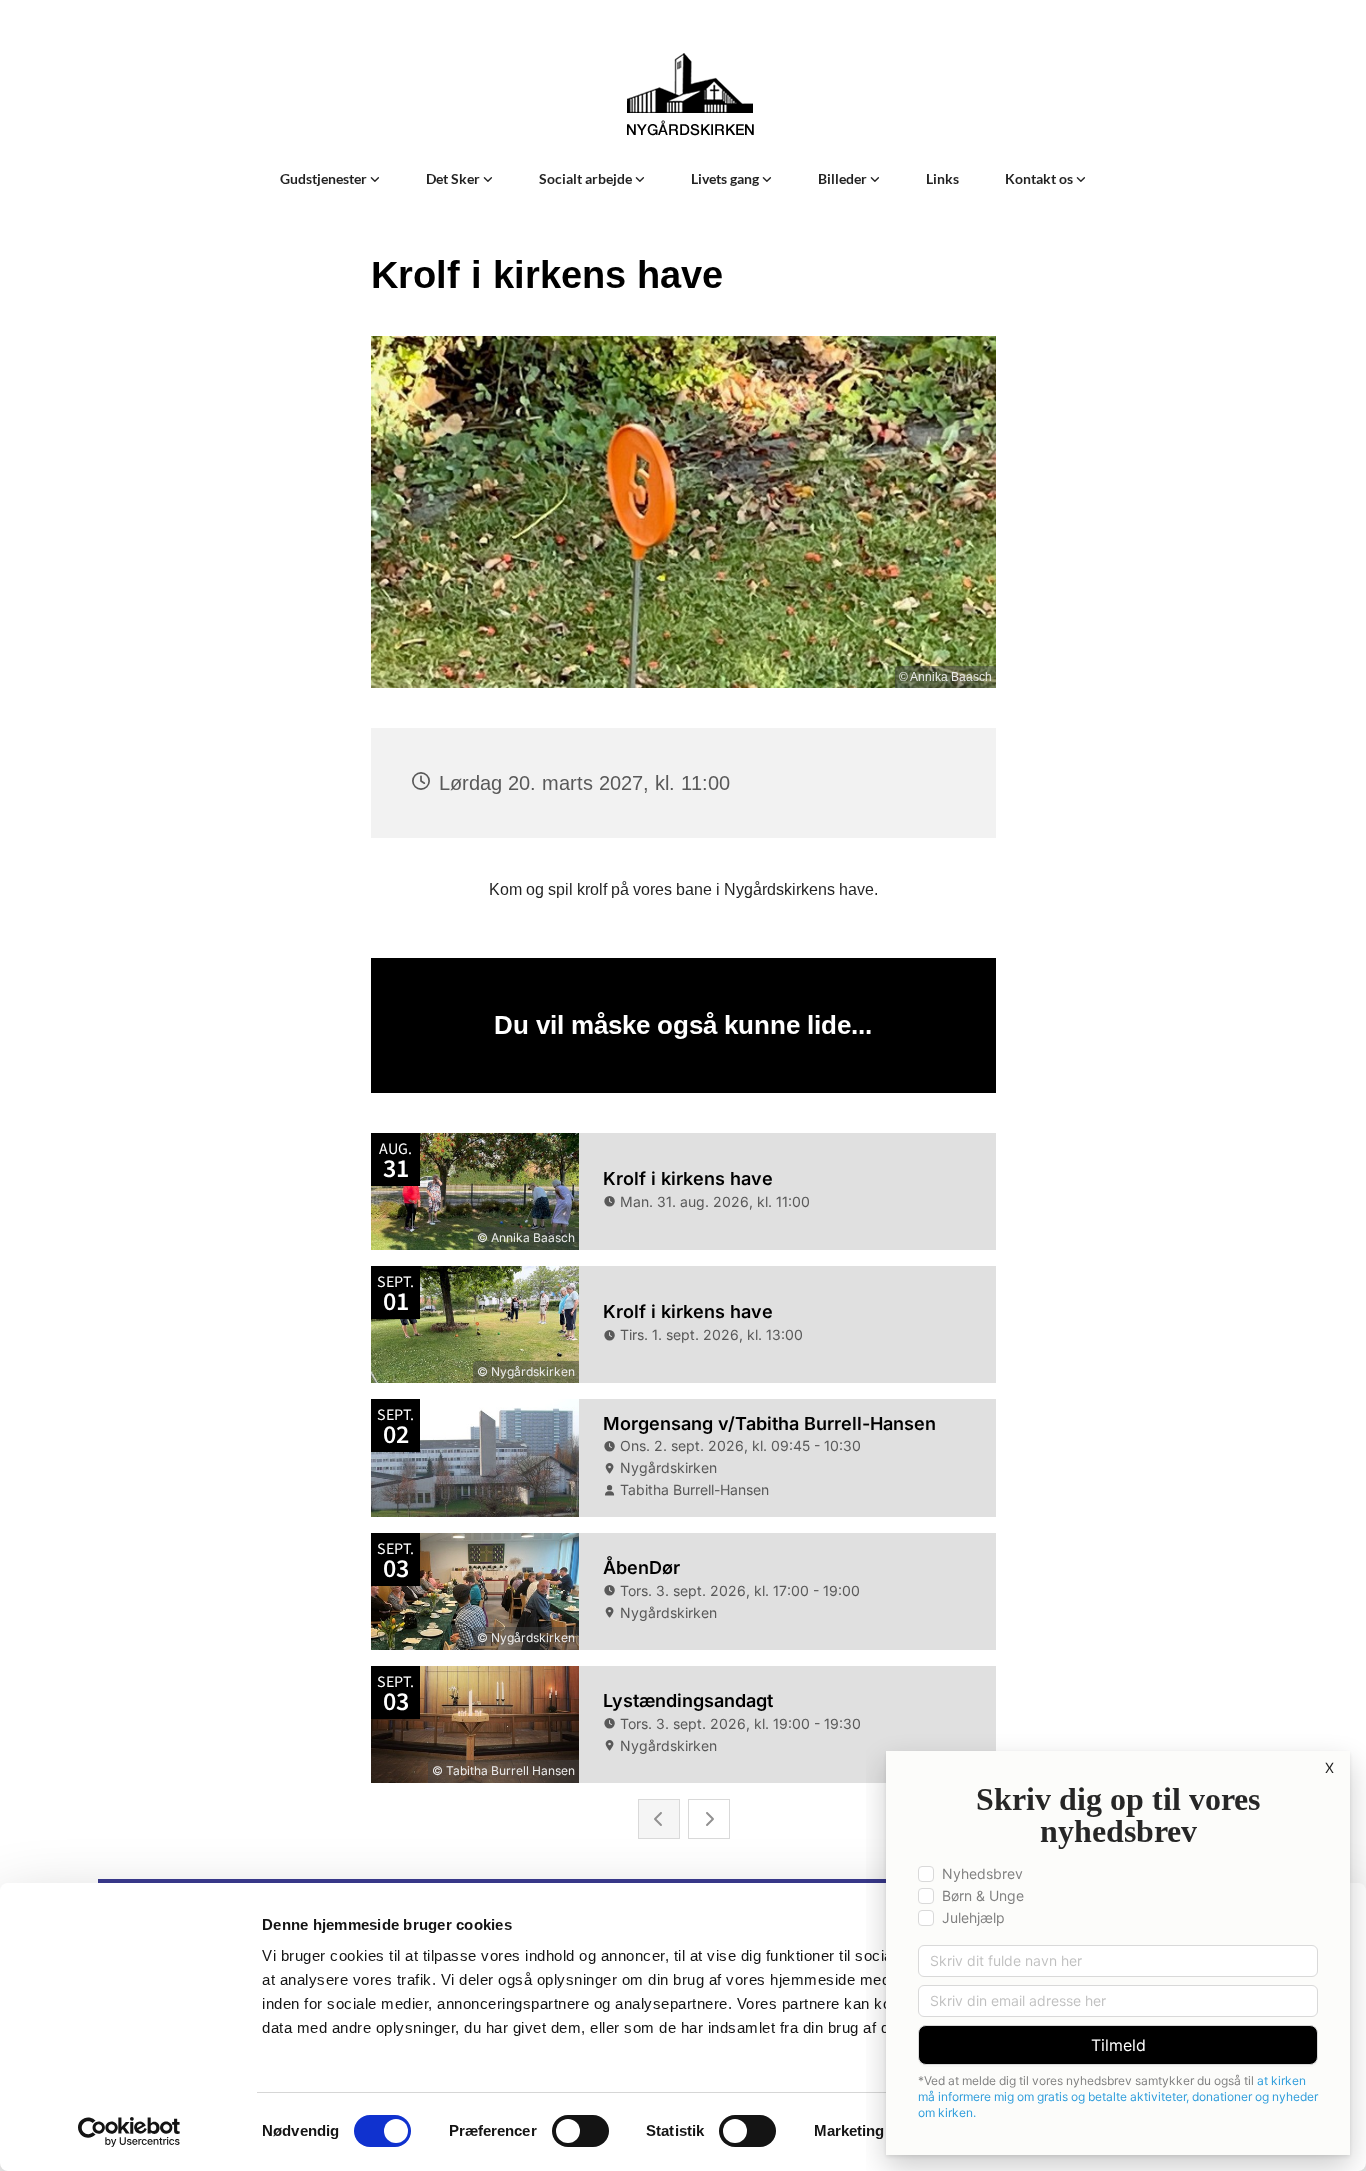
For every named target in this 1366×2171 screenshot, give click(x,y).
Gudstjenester (325, 178)
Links (942, 178)
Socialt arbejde (587, 178)
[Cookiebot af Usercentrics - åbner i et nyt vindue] (129, 2132)
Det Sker (454, 178)
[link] (330, 179)
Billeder (844, 178)
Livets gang (726, 178)
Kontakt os (1040, 178)
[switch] (580, 2131)
